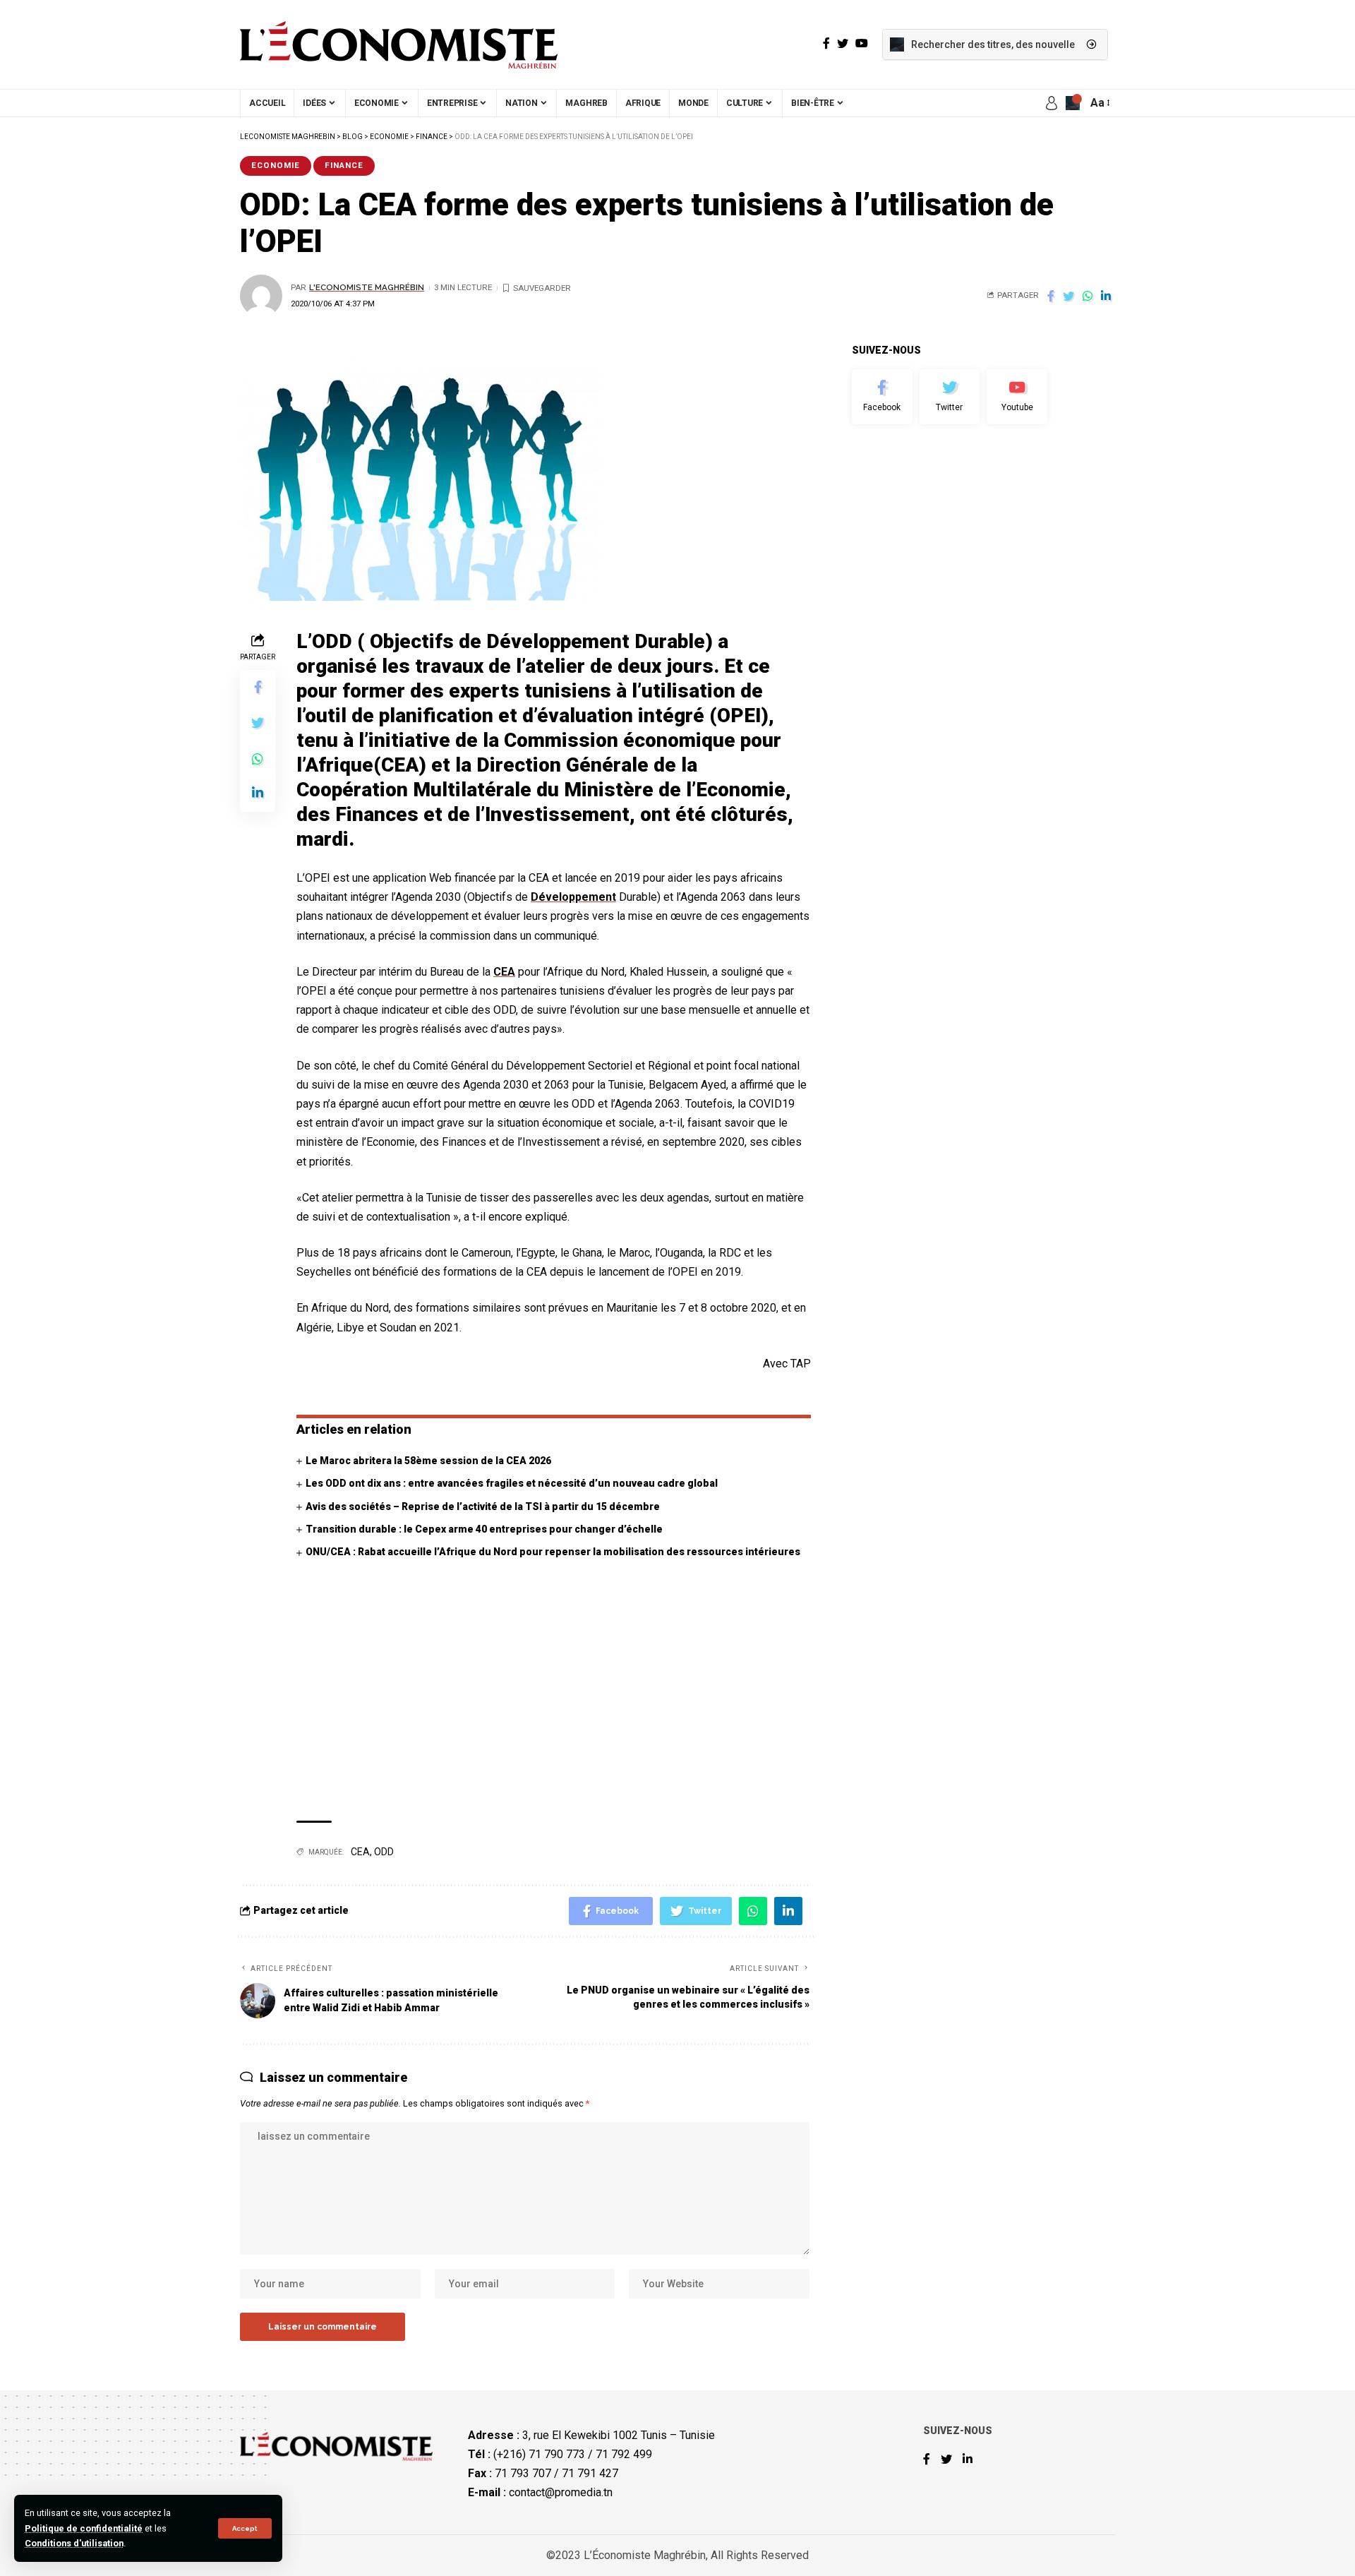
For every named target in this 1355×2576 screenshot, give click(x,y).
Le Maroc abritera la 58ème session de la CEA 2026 (428, 1461)
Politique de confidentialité (84, 2528)
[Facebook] (882, 397)
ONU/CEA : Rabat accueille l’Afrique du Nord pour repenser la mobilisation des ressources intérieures (553, 1552)
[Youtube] (1017, 397)
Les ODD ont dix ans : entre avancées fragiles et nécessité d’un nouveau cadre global (512, 1483)
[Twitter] (950, 397)
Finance (344, 165)
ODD (384, 1852)
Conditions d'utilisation (74, 2543)
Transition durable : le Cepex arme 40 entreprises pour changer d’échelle (484, 1529)
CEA (504, 972)
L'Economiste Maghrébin (367, 287)
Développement (573, 897)
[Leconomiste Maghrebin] (399, 44)
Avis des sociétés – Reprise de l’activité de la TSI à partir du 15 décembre (483, 1506)
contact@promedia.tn (561, 2492)
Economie (276, 165)
